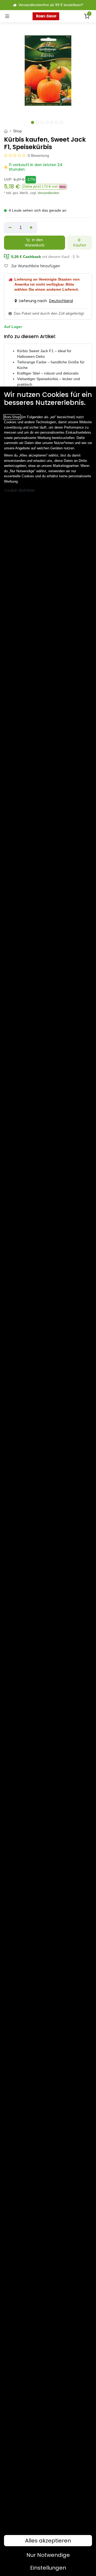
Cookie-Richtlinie (19, 490)
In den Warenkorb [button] (35, 243)
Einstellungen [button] (48, 2568)
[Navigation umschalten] (7, 16)
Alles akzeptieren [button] (48, 2541)
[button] (45, 187)
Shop (17, 131)
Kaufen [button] (80, 245)
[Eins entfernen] (10, 228)
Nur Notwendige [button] (48, 2555)
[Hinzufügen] (31, 228)
